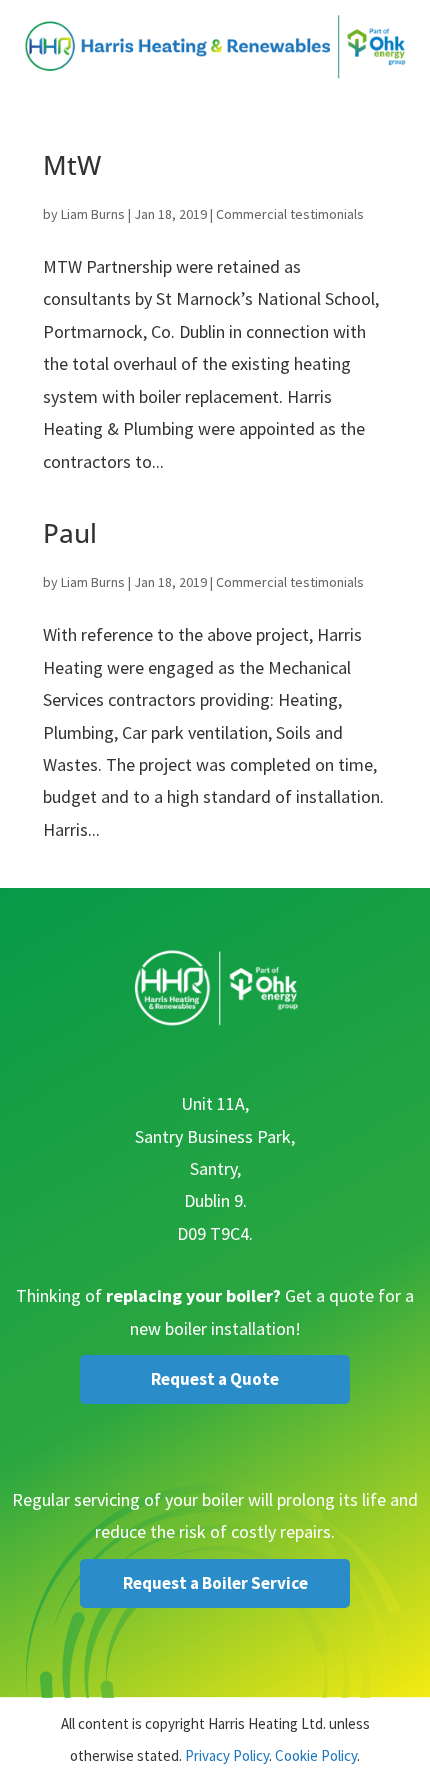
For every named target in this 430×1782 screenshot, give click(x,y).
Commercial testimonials (290, 214)
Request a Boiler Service (215, 1583)
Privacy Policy (227, 1755)
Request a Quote (215, 1379)
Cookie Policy (316, 1755)
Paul (70, 533)
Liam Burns (93, 214)
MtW (72, 165)
